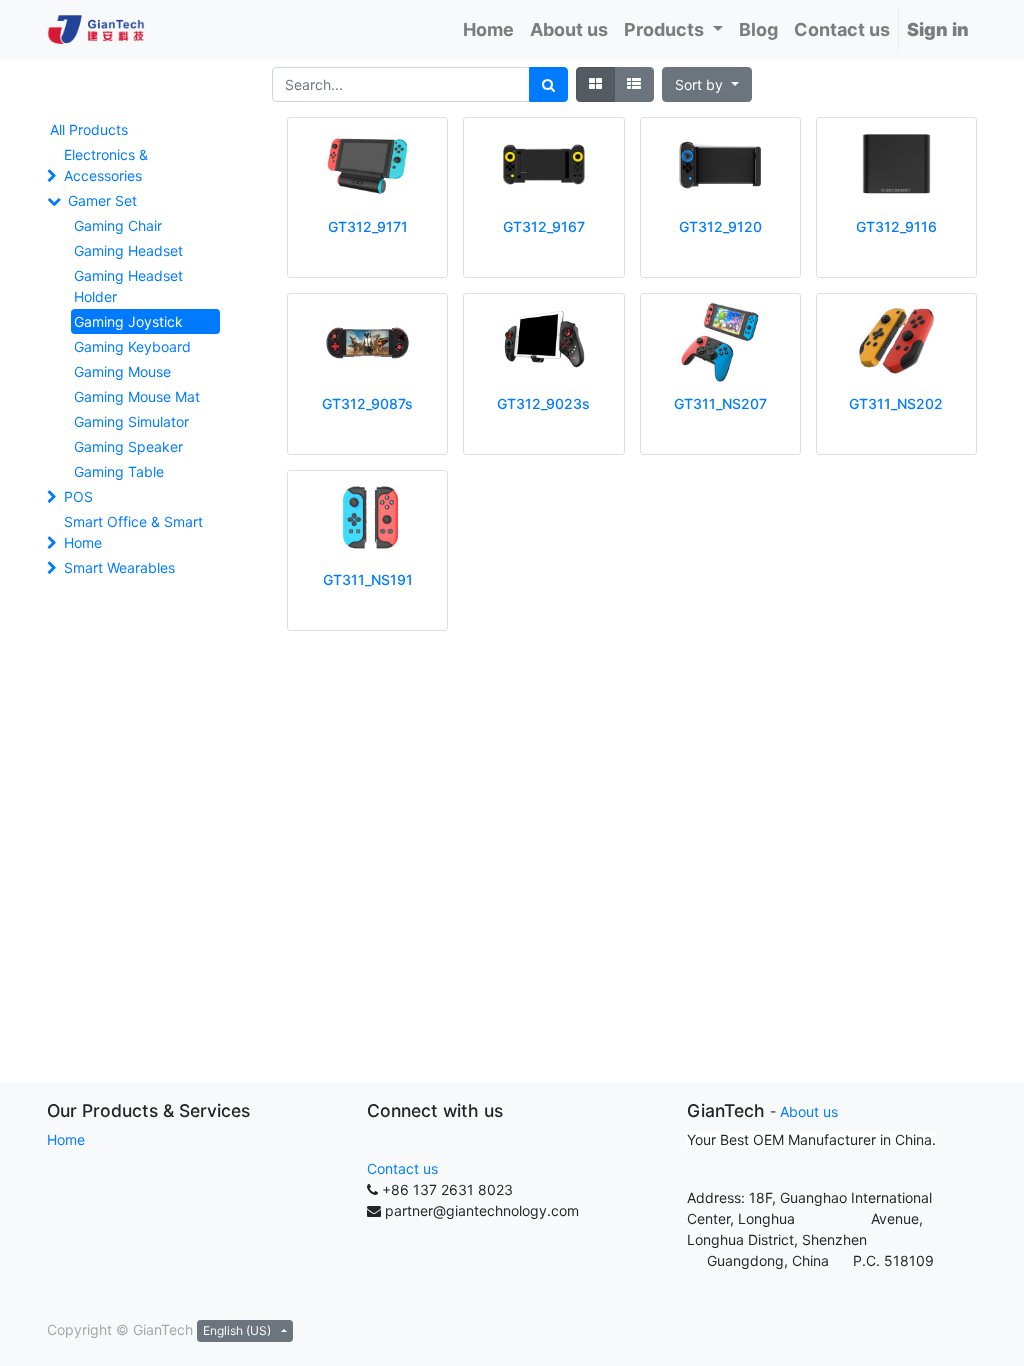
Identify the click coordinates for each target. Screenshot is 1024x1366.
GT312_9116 (896, 226)
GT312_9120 (720, 226)
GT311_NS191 (368, 579)
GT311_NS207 (720, 403)
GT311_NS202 (896, 403)
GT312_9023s (543, 403)
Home (66, 1139)
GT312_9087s (367, 403)
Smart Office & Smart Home (133, 532)
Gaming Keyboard (132, 346)
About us (809, 1111)
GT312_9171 (368, 226)
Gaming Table (119, 471)
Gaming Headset (128, 250)
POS (78, 496)
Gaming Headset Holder (128, 286)
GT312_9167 (544, 226)
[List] (634, 84)
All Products (89, 129)
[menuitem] (488, 29)
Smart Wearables (119, 567)
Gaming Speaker (128, 446)
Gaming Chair (118, 225)
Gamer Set (102, 200)
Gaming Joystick (128, 321)
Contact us (402, 1168)
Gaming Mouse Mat (137, 396)
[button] (707, 84)
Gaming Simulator (131, 421)
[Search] (548, 84)
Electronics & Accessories (106, 165)
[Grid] (595, 84)
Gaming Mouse (122, 371)
